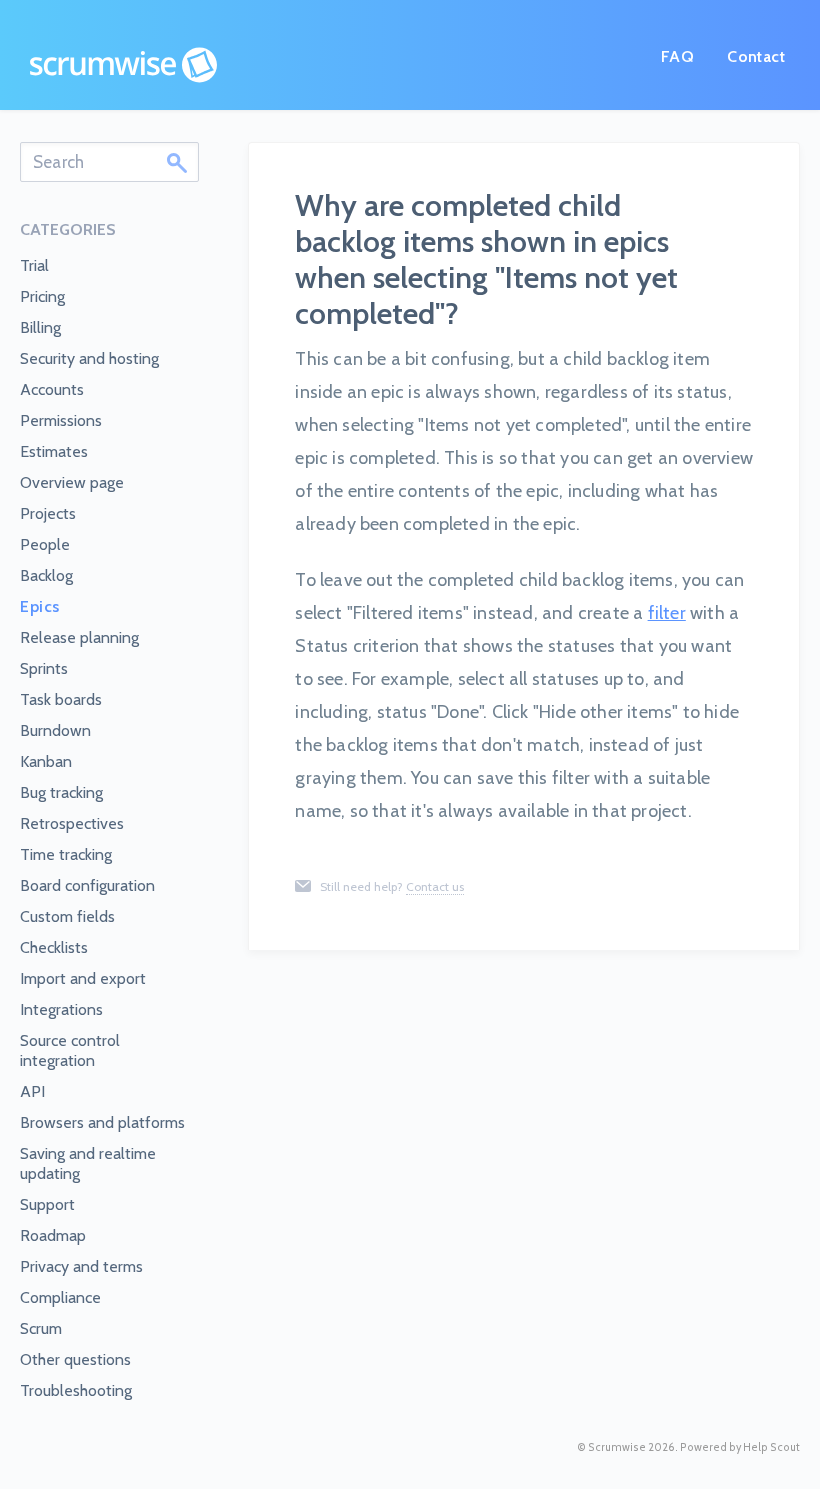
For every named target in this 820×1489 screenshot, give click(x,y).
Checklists (54, 947)
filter (667, 613)
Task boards (61, 699)
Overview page (72, 482)
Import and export (83, 978)
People (45, 544)
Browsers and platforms (102, 1122)
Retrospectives (72, 823)
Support (47, 1204)
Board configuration (87, 885)
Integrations (61, 1009)
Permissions (61, 420)
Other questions (75, 1359)
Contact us (435, 886)
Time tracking (66, 854)
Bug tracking (61, 792)
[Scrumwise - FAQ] (123, 65)
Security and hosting (89, 358)
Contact (756, 56)
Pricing (42, 296)
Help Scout (771, 1447)
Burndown (55, 730)
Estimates (54, 451)
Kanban (46, 761)
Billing (40, 327)
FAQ (677, 56)
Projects (48, 513)
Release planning (79, 637)
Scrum (41, 1328)
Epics (40, 606)
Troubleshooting (76, 1390)
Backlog (46, 575)
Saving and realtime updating (88, 1163)
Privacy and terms (81, 1266)
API (32, 1091)
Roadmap (53, 1235)
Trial (34, 265)
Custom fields (67, 916)
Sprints (44, 668)
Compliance (60, 1297)
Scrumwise (617, 1447)
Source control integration (70, 1050)
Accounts (52, 389)
